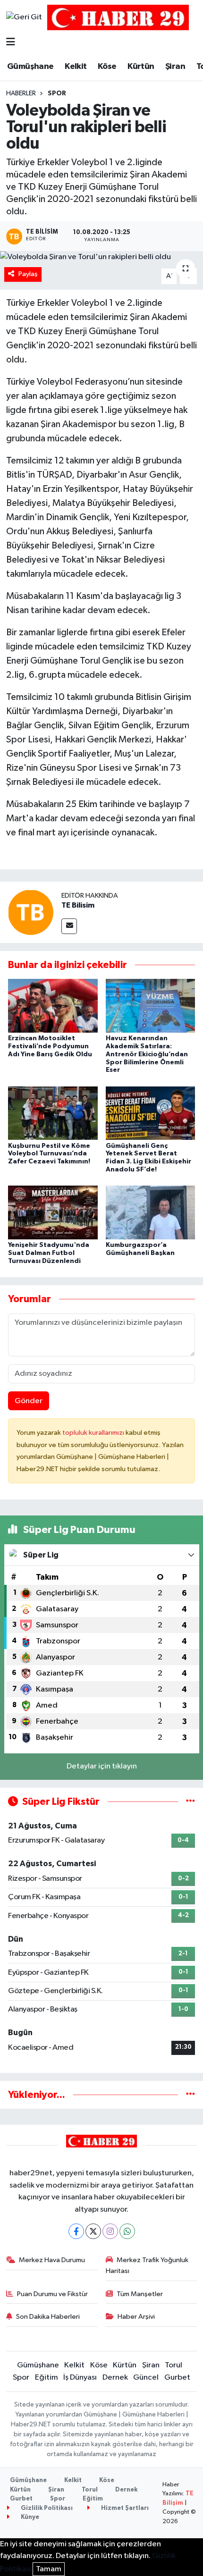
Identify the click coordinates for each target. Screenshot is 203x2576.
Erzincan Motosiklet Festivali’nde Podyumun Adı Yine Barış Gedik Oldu (50, 1046)
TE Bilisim (78, 905)
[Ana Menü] (11, 43)
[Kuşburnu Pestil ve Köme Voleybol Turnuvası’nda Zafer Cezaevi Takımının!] (53, 1113)
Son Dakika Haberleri (48, 2317)
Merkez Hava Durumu (52, 2260)
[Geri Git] (24, 17)
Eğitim (47, 2378)
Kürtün (141, 67)
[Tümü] (190, 2095)
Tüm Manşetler (140, 2294)
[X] (93, 2231)
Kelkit (76, 67)
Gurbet (177, 2378)
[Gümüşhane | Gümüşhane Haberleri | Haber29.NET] (118, 17)
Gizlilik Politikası (46, 2508)
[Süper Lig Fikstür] (190, 1802)
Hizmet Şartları (124, 2508)
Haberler (21, 93)
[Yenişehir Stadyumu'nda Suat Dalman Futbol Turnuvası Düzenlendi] (53, 1212)
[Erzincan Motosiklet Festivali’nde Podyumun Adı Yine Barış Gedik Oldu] (53, 1006)
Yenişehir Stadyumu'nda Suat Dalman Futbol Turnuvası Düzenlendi (49, 1253)
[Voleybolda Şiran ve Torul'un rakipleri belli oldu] (101, 257)
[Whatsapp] (127, 2231)
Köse (107, 67)
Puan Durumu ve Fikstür (52, 2294)
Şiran (175, 67)
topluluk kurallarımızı (94, 1433)
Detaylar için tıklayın (102, 1766)
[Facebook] (76, 2231)
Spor (57, 93)
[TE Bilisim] (31, 912)
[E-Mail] (69, 926)
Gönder (29, 1401)
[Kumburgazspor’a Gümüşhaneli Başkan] (151, 1212)
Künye (29, 2517)
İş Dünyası (80, 2378)
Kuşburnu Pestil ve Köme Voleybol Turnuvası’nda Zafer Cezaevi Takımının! (49, 1154)
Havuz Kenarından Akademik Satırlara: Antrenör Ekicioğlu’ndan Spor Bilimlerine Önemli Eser (147, 1054)
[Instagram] (110, 2231)
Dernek (115, 2378)
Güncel (146, 2378)
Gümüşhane (30, 67)
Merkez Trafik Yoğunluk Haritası (147, 2265)
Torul (173, 2365)
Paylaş (28, 274)
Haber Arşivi (136, 2317)
